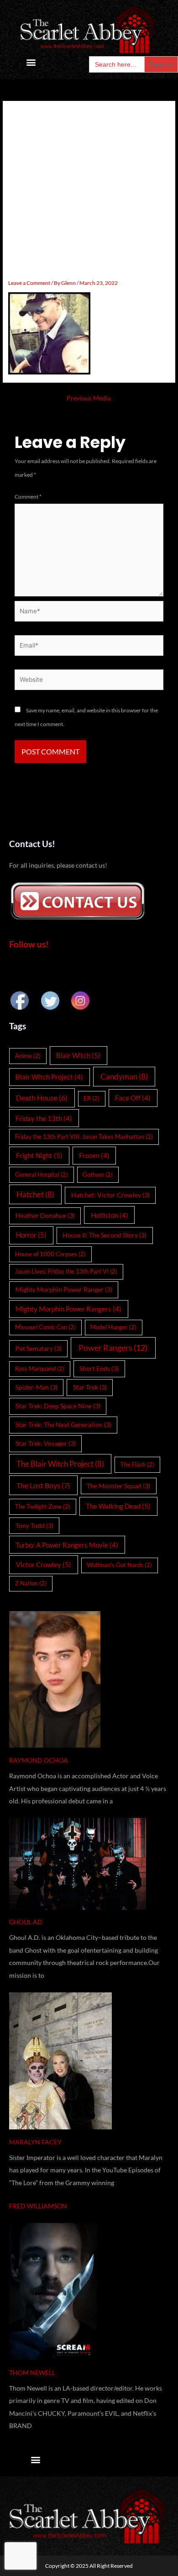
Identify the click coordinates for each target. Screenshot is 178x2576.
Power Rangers (113, 1348)
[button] (31, 62)
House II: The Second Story (105, 1235)
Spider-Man (37, 1387)
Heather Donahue (45, 1215)
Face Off (133, 1098)
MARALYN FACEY (35, 2142)
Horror (31, 1235)
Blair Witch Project (49, 1077)
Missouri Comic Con (45, 1327)
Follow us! (29, 944)
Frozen (94, 1155)
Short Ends (99, 1368)
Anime (28, 1056)
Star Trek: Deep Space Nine (58, 1406)
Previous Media (89, 398)
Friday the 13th (44, 1118)
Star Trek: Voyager (46, 1443)
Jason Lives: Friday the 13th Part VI (66, 1271)
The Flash (137, 1464)
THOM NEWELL (32, 2373)
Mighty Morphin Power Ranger (64, 1289)
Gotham (98, 1175)
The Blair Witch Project (60, 1464)
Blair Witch (78, 1055)
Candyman (124, 1077)
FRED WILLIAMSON (38, 2206)
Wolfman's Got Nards (119, 1565)
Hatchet (35, 1194)
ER (92, 1098)
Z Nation (31, 1583)
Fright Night (39, 1155)
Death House (42, 1098)
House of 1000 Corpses (50, 1254)
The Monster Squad (118, 1486)
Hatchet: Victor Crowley (110, 1195)
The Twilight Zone (43, 1507)
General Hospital (42, 1175)
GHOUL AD (26, 1922)
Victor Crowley (44, 1565)
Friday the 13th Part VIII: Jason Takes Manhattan (84, 1137)
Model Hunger (113, 1327)
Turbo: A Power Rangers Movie (67, 1545)
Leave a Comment (29, 283)
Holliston (110, 1215)
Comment (28, 497)
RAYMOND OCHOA (39, 1760)
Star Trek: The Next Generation (63, 1425)
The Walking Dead (118, 1506)
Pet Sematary (39, 1348)
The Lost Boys (43, 1485)
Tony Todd (34, 1525)
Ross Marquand (40, 1369)
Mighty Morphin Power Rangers (68, 1309)
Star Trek (90, 1387)
